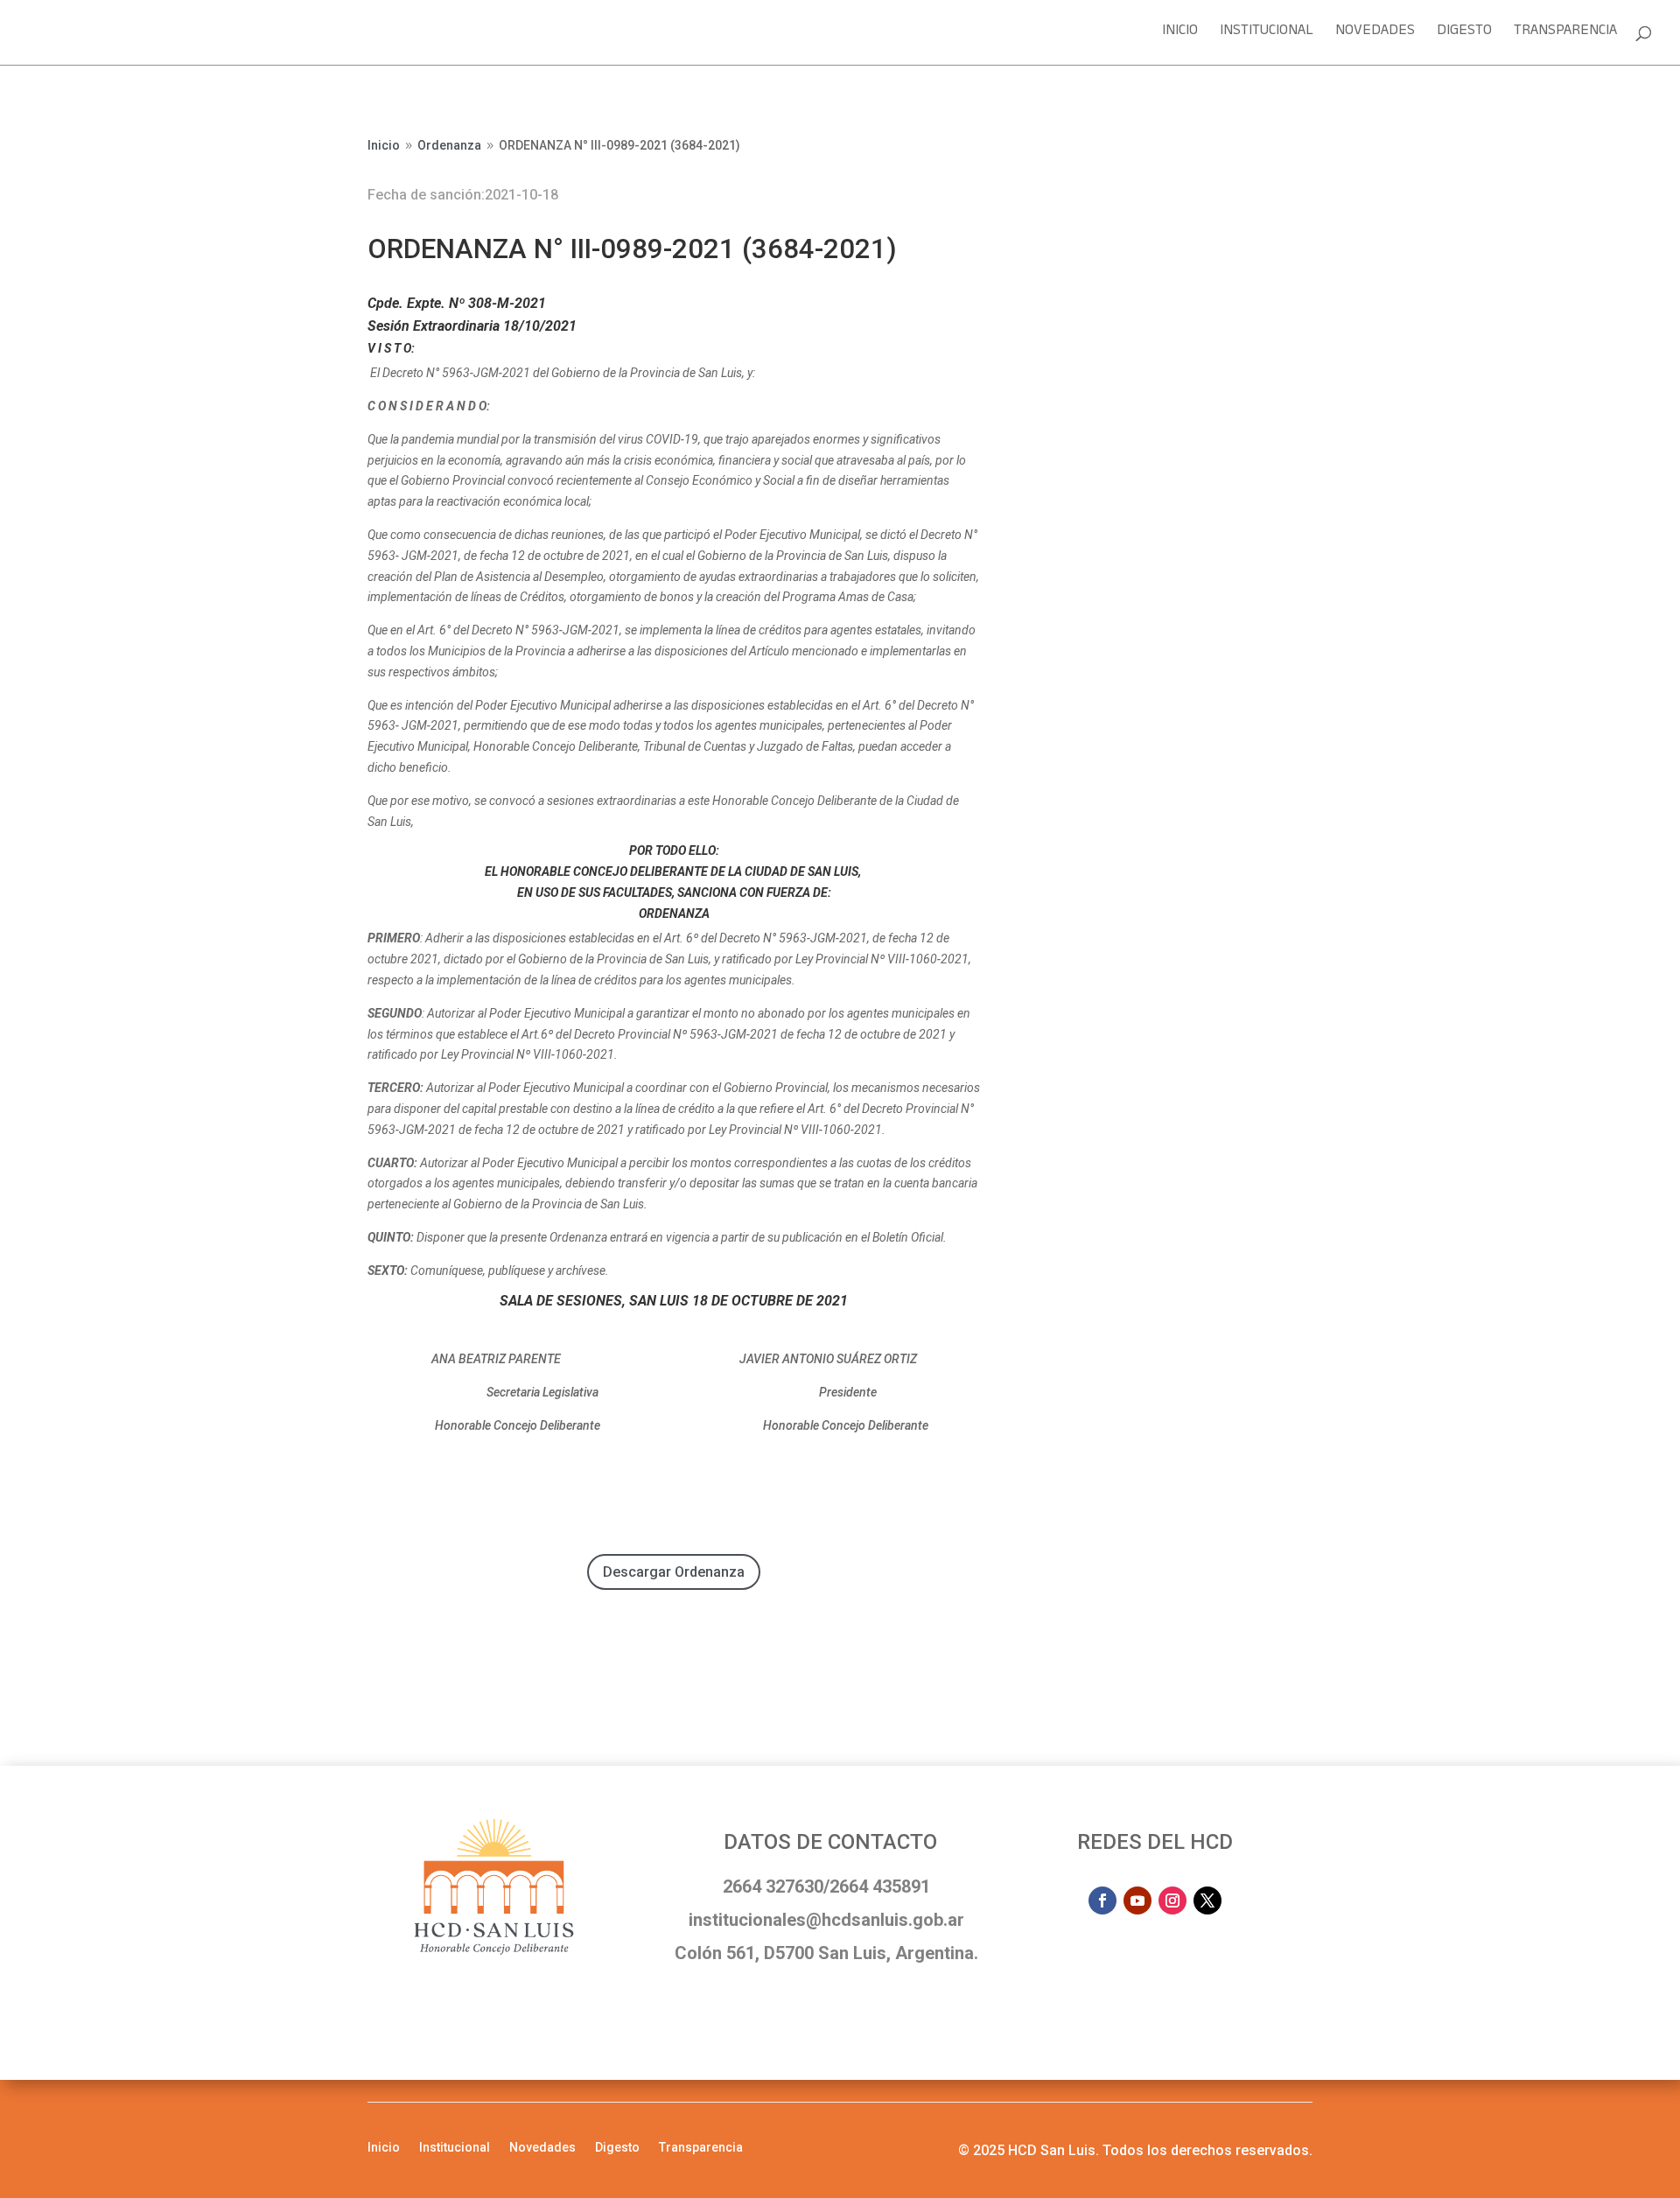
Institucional (1267, 35)
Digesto (1464, 35)
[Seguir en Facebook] (1102, 1900)
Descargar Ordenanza (674, 1572)
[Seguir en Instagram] (1172, 1900)
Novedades (1375, 35)
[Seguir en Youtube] (1137, 1900)
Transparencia (1565, 35)
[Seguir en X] (1207, 1900)
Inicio (1180, 35)
